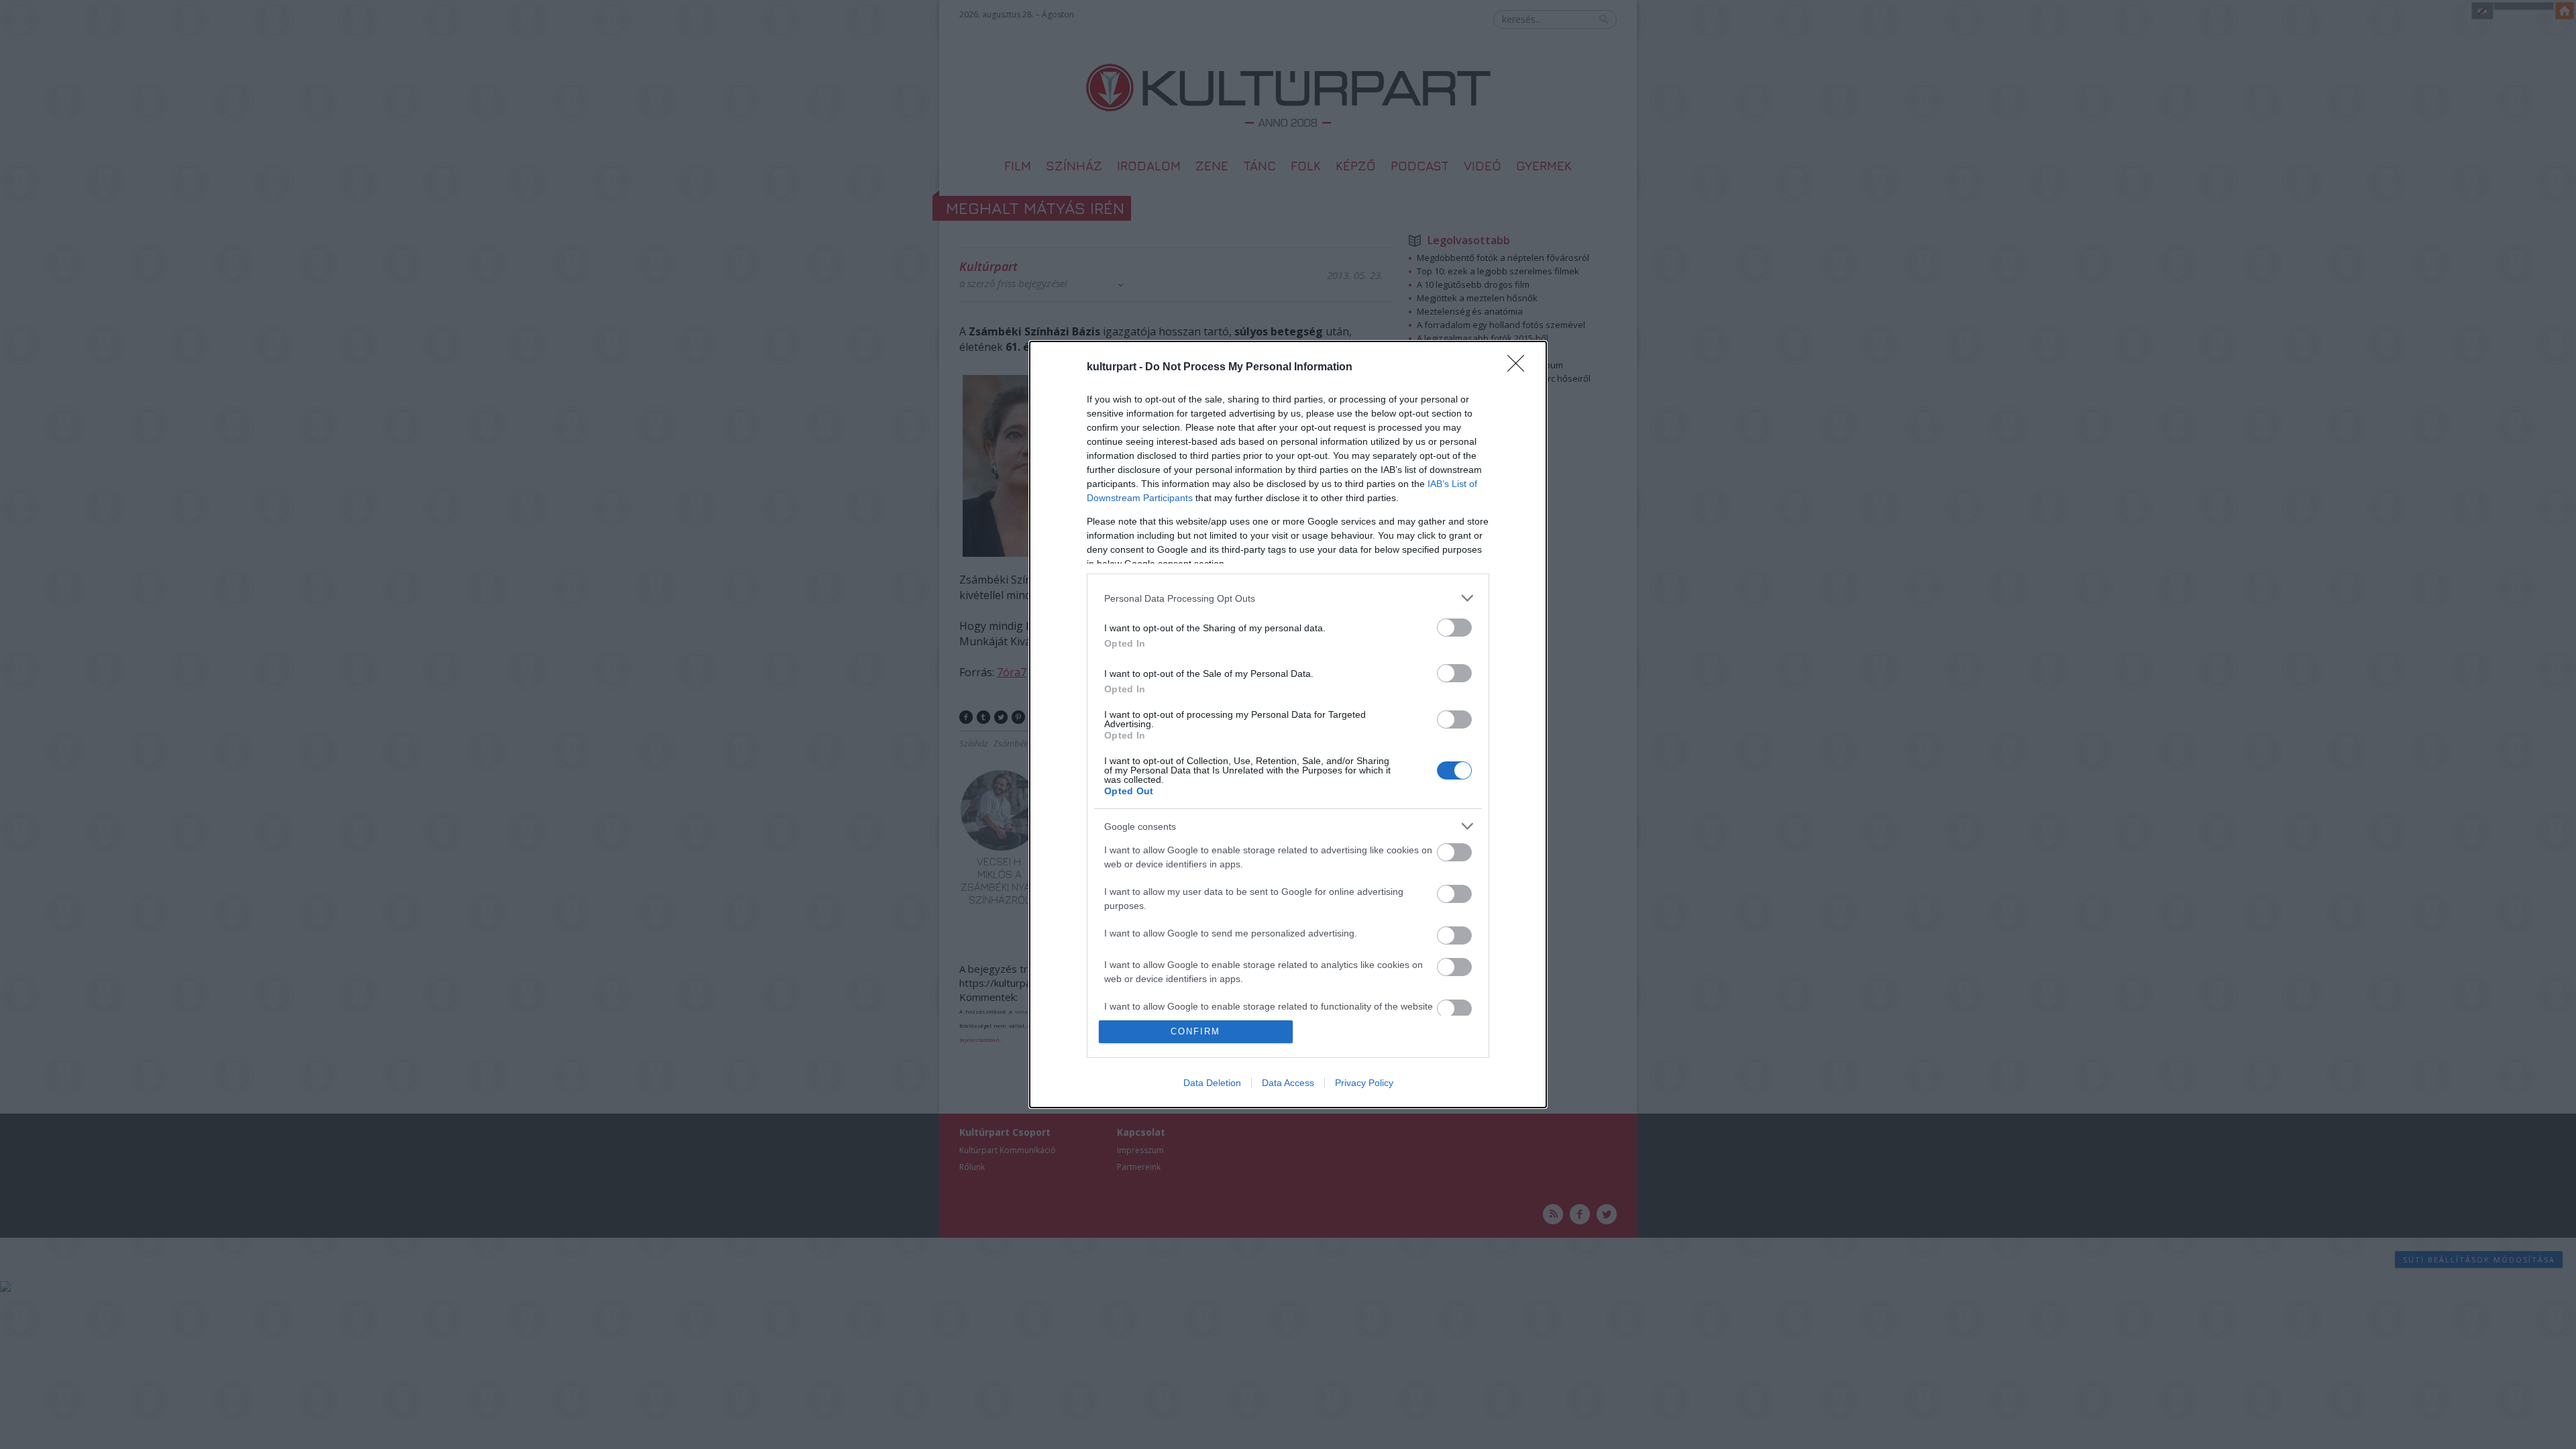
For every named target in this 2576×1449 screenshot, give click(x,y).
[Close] (1520, 368)
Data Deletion (1212, 1083)
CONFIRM (1195, 1031)
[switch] (1454, 628)
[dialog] (1288, 724)
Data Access (1288, 1083)
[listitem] (1288, 598)
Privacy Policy (1364, 1083)
